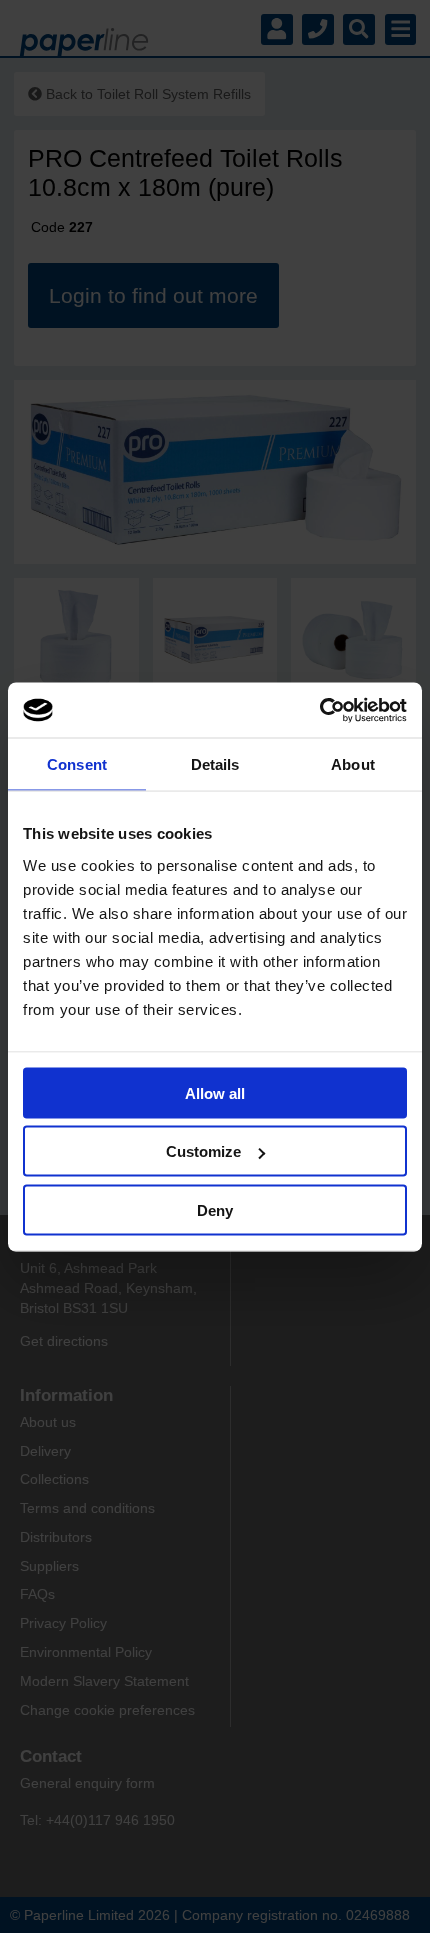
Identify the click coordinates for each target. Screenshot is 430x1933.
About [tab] (353, 764)
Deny (215, 1209)
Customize (203, 1151)
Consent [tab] (77, 764)
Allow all (215, 1092)
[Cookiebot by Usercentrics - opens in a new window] (319, 710)
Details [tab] (215, 764)
